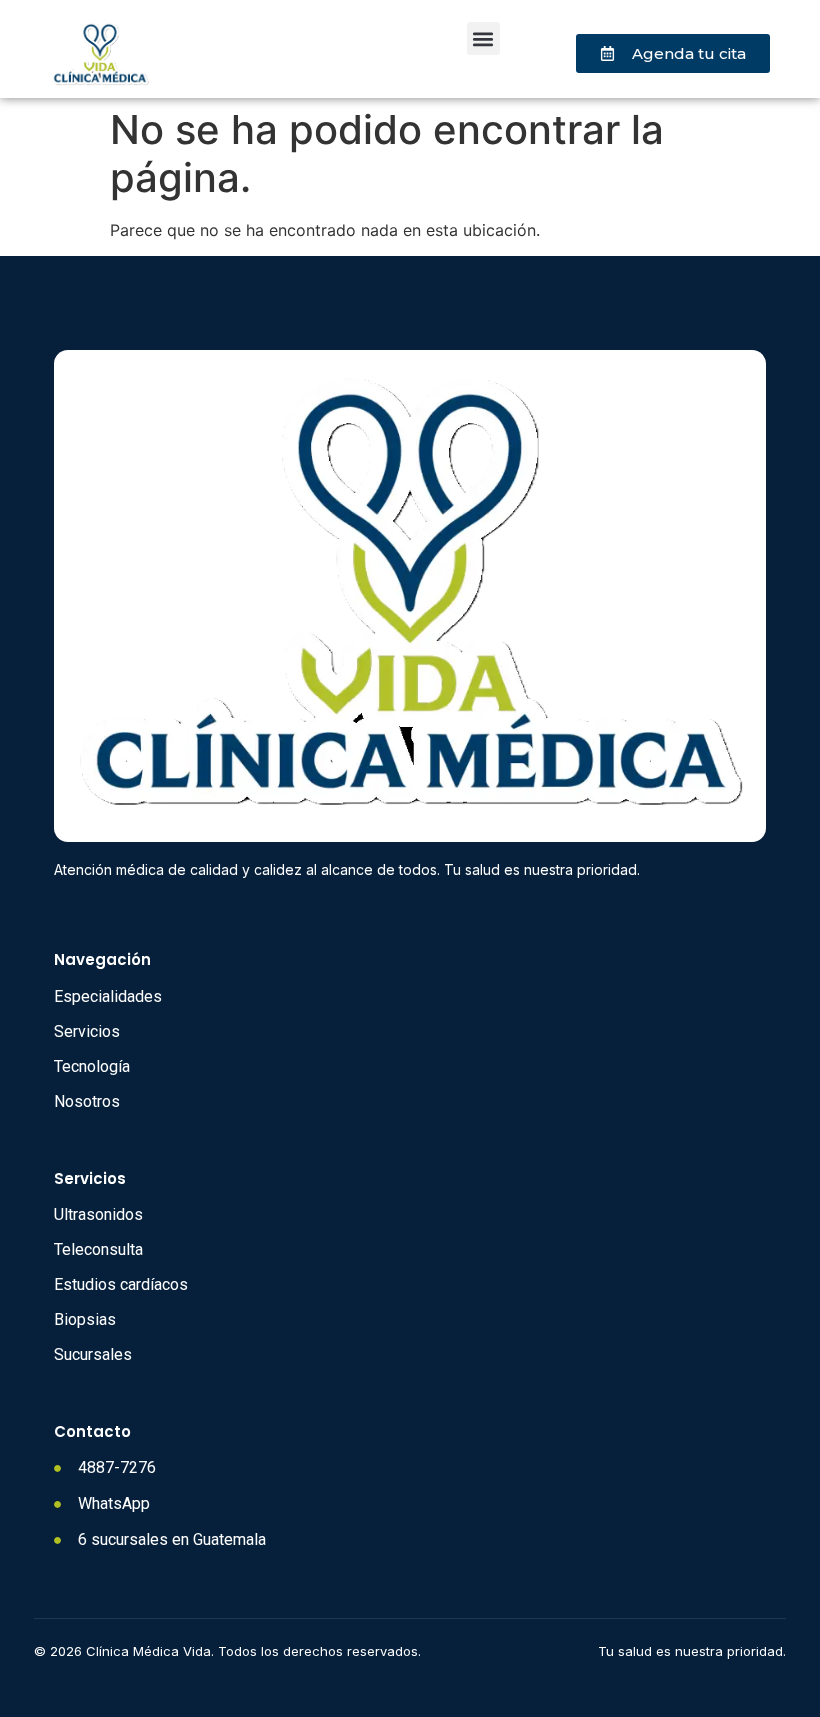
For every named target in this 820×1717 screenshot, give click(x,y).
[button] (483, 38)
